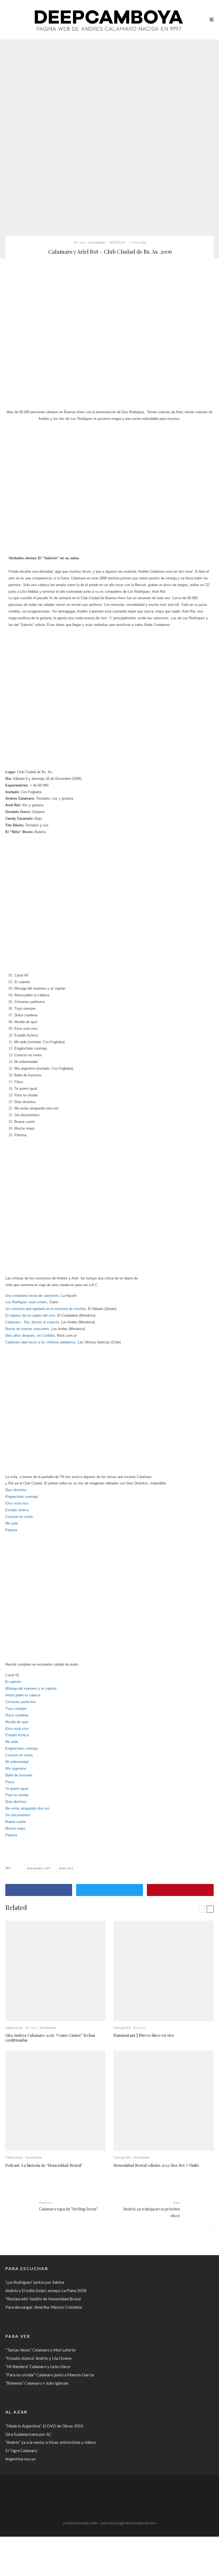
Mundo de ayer (17, 1722)
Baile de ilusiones (19, 1775)
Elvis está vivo (17, 1729)
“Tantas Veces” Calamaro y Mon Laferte (40, 2350)
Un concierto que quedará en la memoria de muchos (46, 1309)
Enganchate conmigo (22, 1497)
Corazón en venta (19, 1755)
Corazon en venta (19, 1517)
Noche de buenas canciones (27, 1329)
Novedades (97, 242)
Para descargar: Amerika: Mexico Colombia (44, 2307)
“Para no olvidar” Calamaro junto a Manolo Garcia (50, 2375)
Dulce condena (17, 1715)
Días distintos (16, 1802)
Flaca (10, 1782)
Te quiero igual (17, 1789)
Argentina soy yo (21, 2459)
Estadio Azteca (17, 1735)
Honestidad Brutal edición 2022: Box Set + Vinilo (156, 2165)
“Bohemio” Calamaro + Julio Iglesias (37, 2383)
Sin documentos (18, 1815)
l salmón (14, 1682)
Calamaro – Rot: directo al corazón (32, 1322)
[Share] (39, 1890)
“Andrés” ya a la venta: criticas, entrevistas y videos (51, 2442)
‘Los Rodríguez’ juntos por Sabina (35, 2282)
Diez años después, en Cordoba (30, 1336)
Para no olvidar (17, 1795)
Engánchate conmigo (22, 1748)
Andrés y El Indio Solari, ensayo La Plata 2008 (46, 2290)
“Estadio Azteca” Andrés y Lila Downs (38, 2358)
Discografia (122, 2028)
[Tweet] (109, 1890)
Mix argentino (16, 1768)
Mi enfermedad (17, 1762)
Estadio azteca (17, 1510)
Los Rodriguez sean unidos (26, 1302)
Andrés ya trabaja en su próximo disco (152, 2209)
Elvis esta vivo (17, 1503)
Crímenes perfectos (21, 1702)
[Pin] (180, 1890)
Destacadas (14, 2028)
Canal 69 (12, 1675)
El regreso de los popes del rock (30, 1315)
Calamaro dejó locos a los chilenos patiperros (40, 1342)
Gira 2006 (67, 1868)
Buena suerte (16, 1822)
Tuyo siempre (16, 1709)
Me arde (12, 1523)
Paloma (11, 1530)
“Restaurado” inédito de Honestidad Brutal (43, 2299)
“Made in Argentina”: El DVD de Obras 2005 (44, 2426)
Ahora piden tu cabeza (23, 1695)
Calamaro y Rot (40, 1868)
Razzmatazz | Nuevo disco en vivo (144, 2035)
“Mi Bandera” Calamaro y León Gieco (38, 2366)
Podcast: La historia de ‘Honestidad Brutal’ (44, 2165)
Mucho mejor (15, 1828)
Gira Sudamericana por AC (28, 2434)
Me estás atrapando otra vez (28, 1808)
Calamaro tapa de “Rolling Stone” (68, 2206)
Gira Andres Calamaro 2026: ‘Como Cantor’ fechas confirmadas (50, 2038)
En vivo (80, 242)
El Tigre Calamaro (21, 2450)
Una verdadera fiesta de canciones (32, 1296)
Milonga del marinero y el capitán (31, 1688)
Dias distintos (16, 1490)
